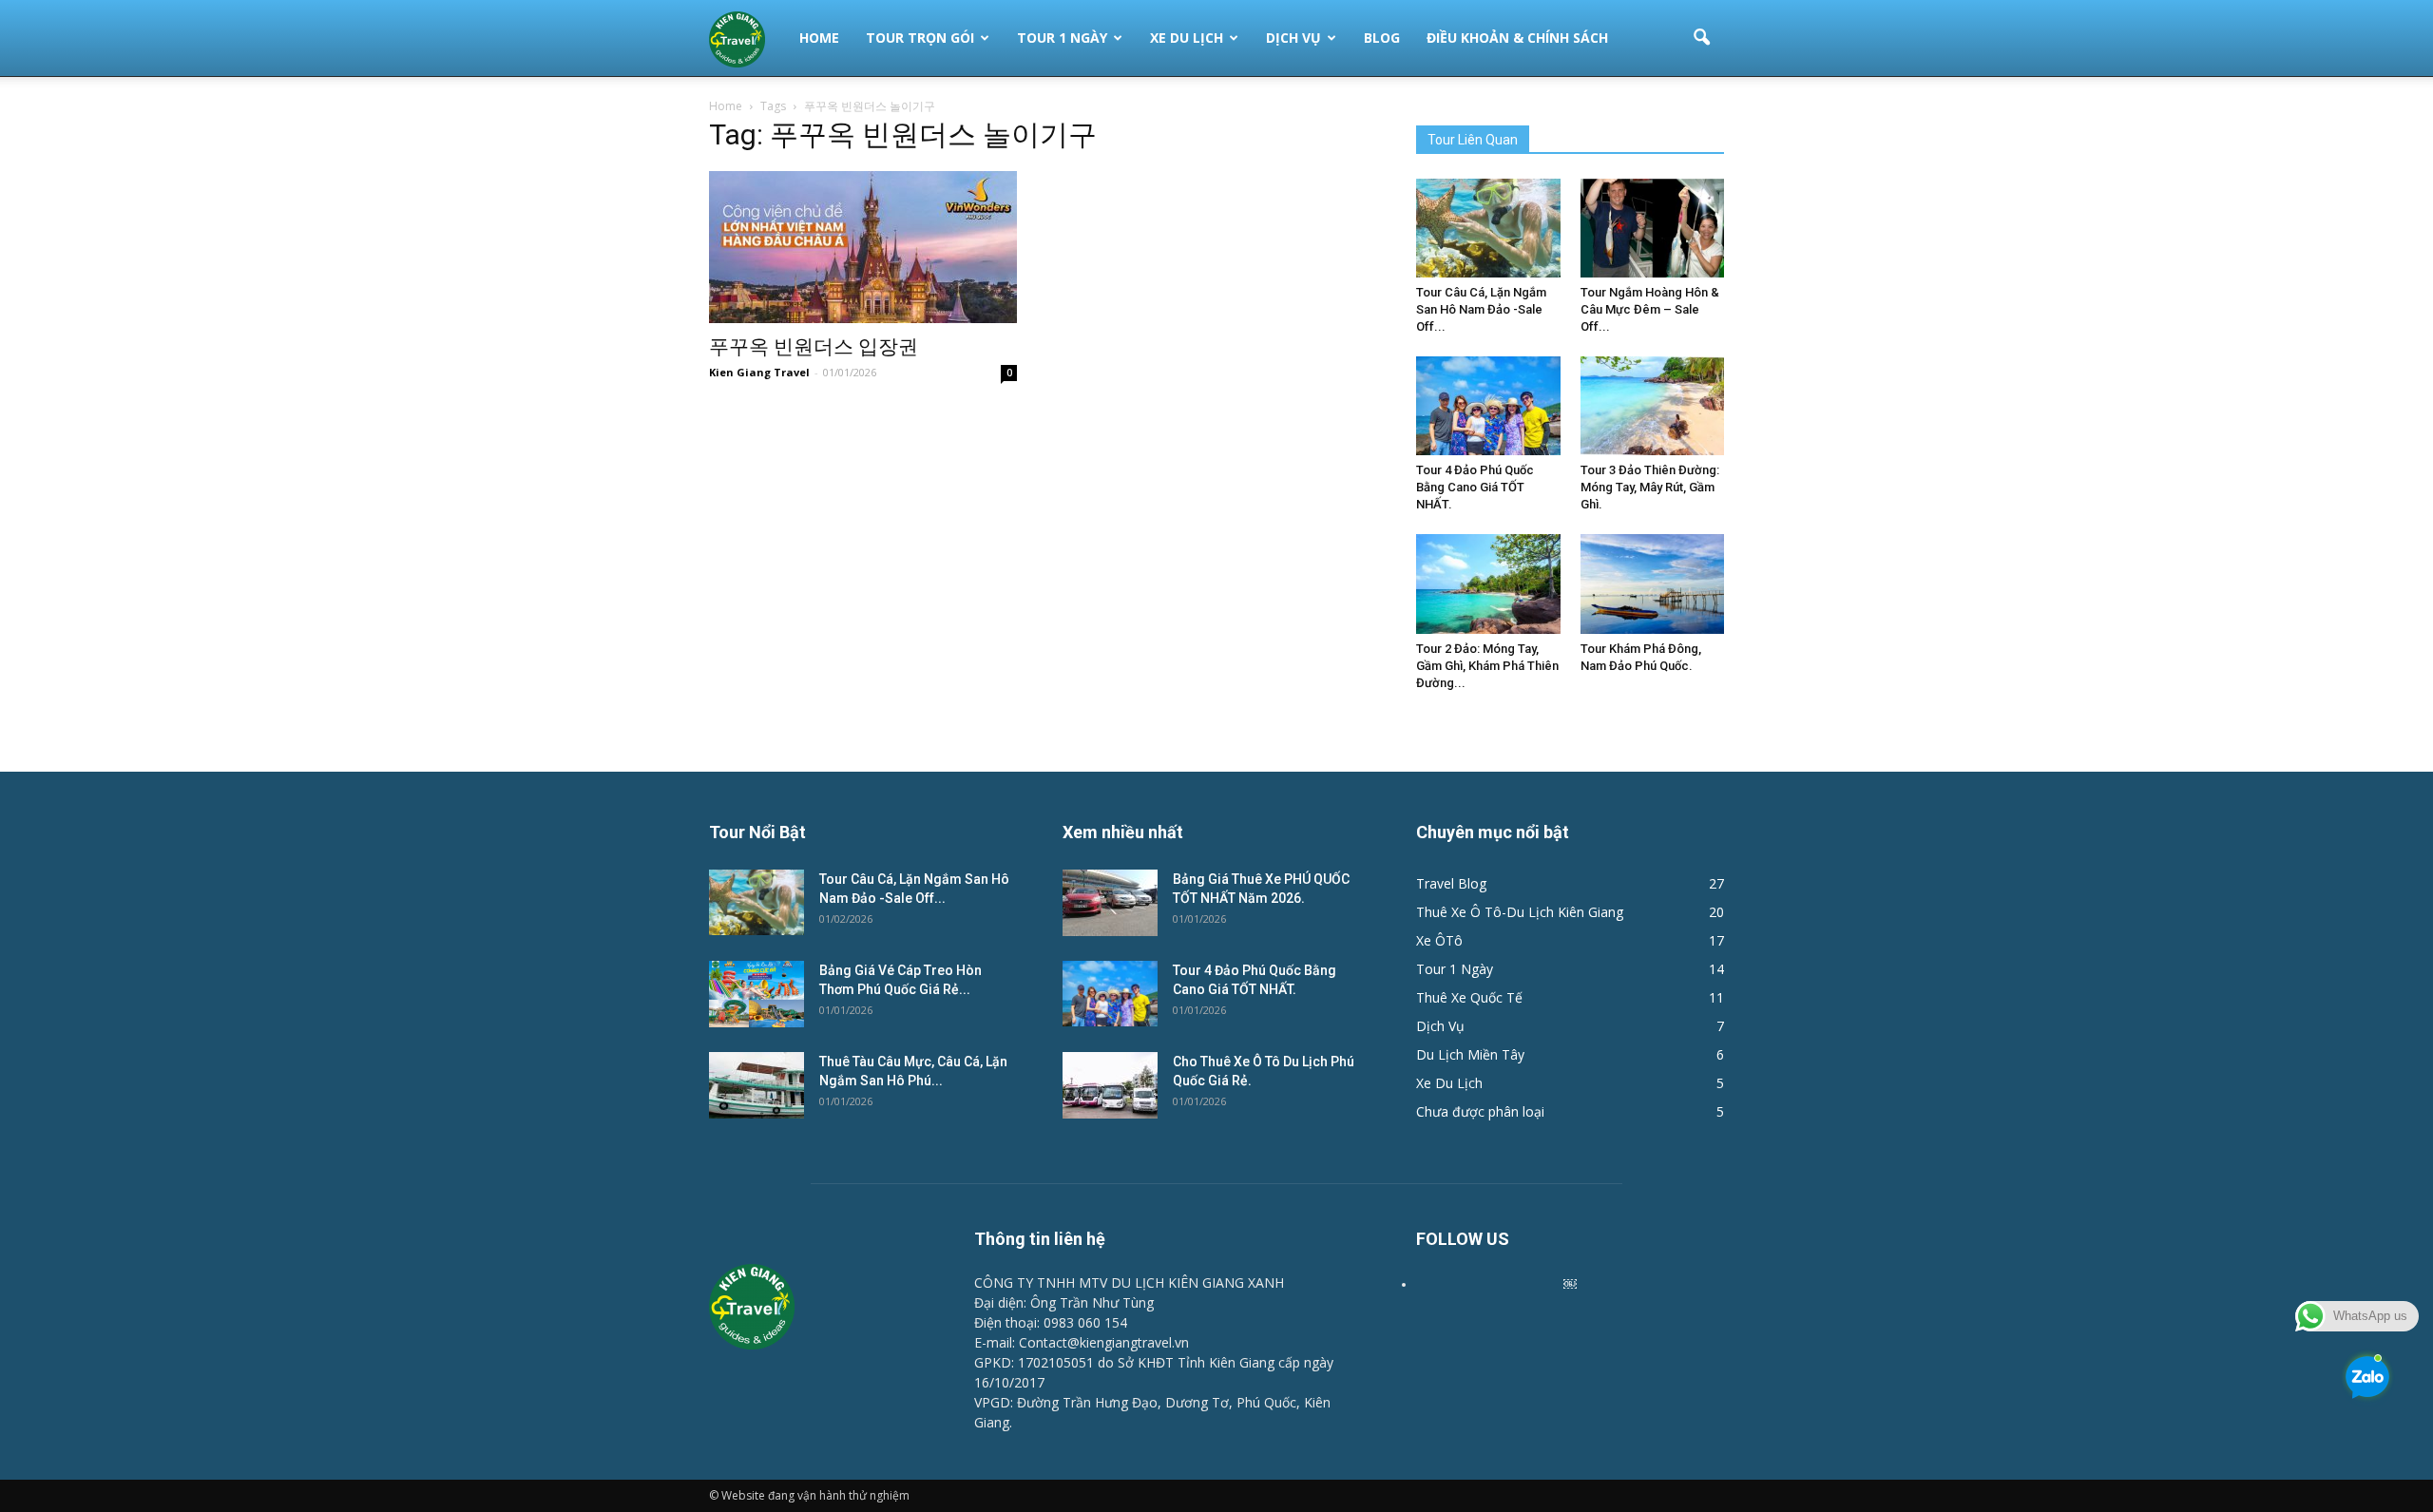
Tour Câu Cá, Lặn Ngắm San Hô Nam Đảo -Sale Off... (1481, 309)
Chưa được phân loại (1480, 1111)
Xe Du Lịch (1187, 38)
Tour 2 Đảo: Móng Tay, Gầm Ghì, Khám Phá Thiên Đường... (1487, 666)
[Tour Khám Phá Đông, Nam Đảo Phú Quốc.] (1653, 584)
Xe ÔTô (1439, 940)
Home (819, 38)
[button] (1701, 38)
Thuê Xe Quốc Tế (1469, 997)
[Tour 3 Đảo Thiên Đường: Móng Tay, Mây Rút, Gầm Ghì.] (1653, 406)
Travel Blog (1451, 883)
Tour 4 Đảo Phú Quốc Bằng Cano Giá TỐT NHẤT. (1475, 487)
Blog (1382, 38)
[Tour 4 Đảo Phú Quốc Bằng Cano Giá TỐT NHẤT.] (1488, 406)
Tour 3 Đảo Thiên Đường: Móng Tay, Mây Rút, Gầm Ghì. (1650, 487)
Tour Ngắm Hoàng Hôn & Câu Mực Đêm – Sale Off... (1650, 309)
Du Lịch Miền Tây (1470, 1054)
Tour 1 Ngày (1062, 38)
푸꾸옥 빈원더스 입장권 (814, 347)
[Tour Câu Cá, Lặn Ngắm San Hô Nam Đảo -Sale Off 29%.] (1488, 228)
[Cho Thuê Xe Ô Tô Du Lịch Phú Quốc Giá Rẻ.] (1110, 1085)
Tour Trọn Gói (920, 38)
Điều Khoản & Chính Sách (1517, 38)
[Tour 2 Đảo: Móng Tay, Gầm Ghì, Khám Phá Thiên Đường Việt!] (1488, 584)
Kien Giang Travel (759, 372)
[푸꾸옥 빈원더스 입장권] (863, 247)
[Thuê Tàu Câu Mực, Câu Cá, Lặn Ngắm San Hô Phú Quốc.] (757, 1085)
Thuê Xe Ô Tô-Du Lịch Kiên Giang (1520, 912)
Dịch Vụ (1293, 38)
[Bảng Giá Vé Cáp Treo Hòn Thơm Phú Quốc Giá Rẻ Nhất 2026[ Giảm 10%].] (757, 994)
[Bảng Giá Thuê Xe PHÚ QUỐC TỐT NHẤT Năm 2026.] (1110, 903)
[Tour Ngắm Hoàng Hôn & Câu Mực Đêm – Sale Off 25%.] (1653, 228)
